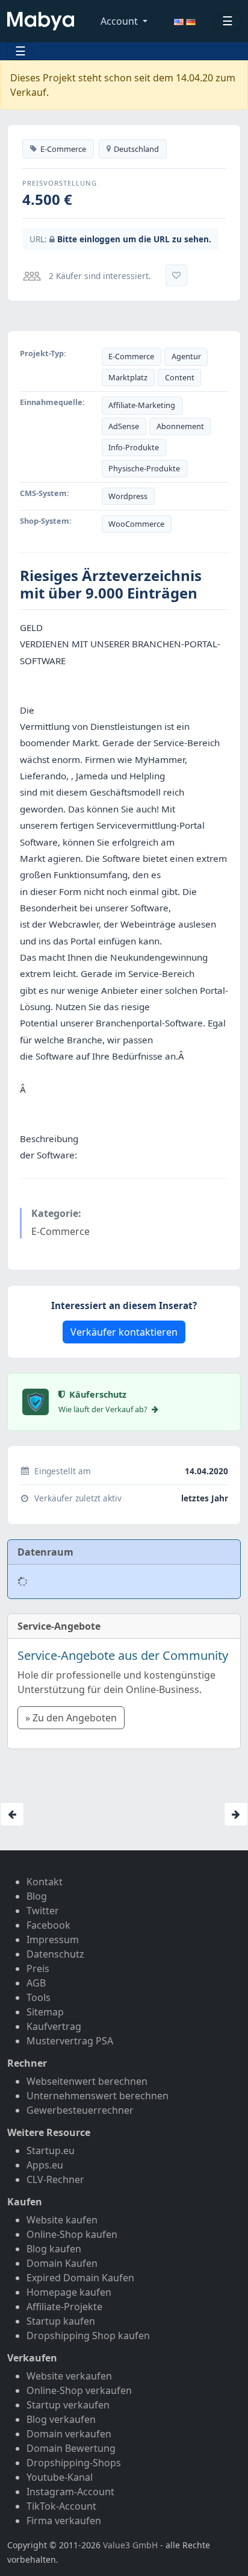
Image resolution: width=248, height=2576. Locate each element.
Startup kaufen (61, 2321)
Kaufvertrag (54, 2026)
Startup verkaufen (68, 2405)
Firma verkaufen (64, 2521)
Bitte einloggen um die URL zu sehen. (134, 239)
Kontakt (45, 1882)
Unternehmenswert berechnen (98, 2096)
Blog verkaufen (61, 2419)
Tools (39, 1997)
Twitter (43, 1911)
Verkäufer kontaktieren (124, 1332)
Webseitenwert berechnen (87, 2081)
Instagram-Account (70, 2492)
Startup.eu (51, 2150)
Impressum (53, 1940)
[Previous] (12, 1814)
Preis (38, 1968)
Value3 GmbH (130, 2545)
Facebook (48, 1925)
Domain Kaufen (62, 2263)
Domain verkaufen (69, 2434)
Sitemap (45, 2012)
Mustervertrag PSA (70, 2041)
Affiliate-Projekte (64, 2307)
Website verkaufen (69, 2376)
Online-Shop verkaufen (79, 2390)
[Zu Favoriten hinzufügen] (176, 275)
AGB (36, 1983)
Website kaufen (62, 2220)
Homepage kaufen (69, 2292)
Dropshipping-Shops (74, 2463)
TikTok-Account (61, 2506)
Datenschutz (55, 1954)
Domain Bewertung (71, 2448)
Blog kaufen (54, 2249)
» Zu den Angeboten (71, 1718)
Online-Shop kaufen (72, 2234)
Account (120, 21)
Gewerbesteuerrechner (80, 2110)
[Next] (236, 1814)
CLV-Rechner (55, 2179)
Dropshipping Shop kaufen (88, 2336)
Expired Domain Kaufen (80, 2278)
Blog (37, 1896)
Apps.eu (45, 2165)
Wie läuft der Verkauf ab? (104, 1409)
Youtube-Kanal (60, 2477)
